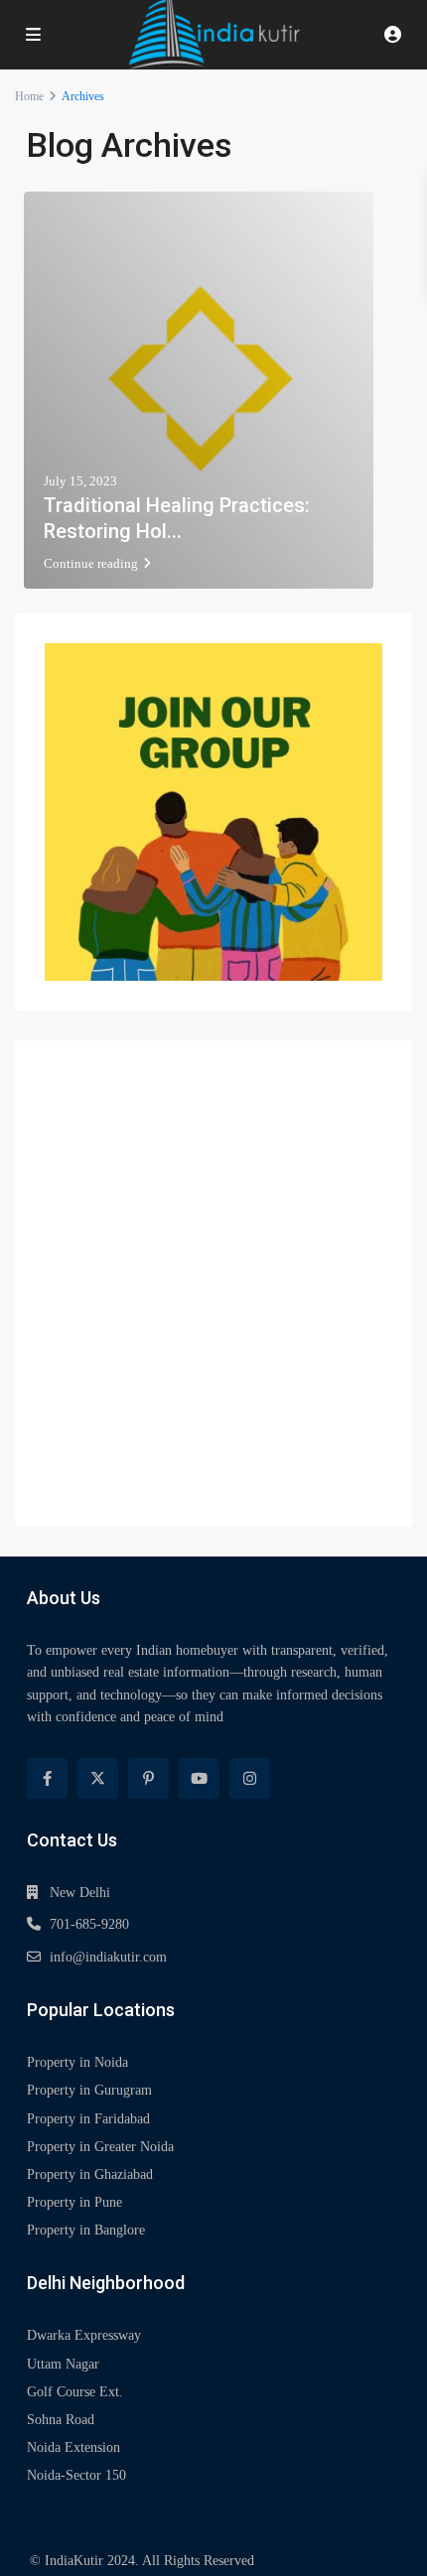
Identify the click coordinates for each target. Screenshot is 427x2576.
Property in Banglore (86, 2230)
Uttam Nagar (63, 2364)
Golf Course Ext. (75, 2392)
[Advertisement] (213, 1284)
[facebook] (47, 1778)
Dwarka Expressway (84, 2335)
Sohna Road (61, 2420)
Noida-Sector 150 (76, 2475)
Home (29, 96)
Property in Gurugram (89, 2090)
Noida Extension (73, 2447)
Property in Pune (74, 2202)
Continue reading (91, 563)
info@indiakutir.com (108, 1957)
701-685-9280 (89, 1924)
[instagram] (250, 1778)
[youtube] (199, 1778)
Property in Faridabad (88, 2119)
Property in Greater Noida (100, 2147)
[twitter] (98, 1778)
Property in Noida (77, 2062)
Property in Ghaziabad (90, 2174)
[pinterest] (148, 1778)
